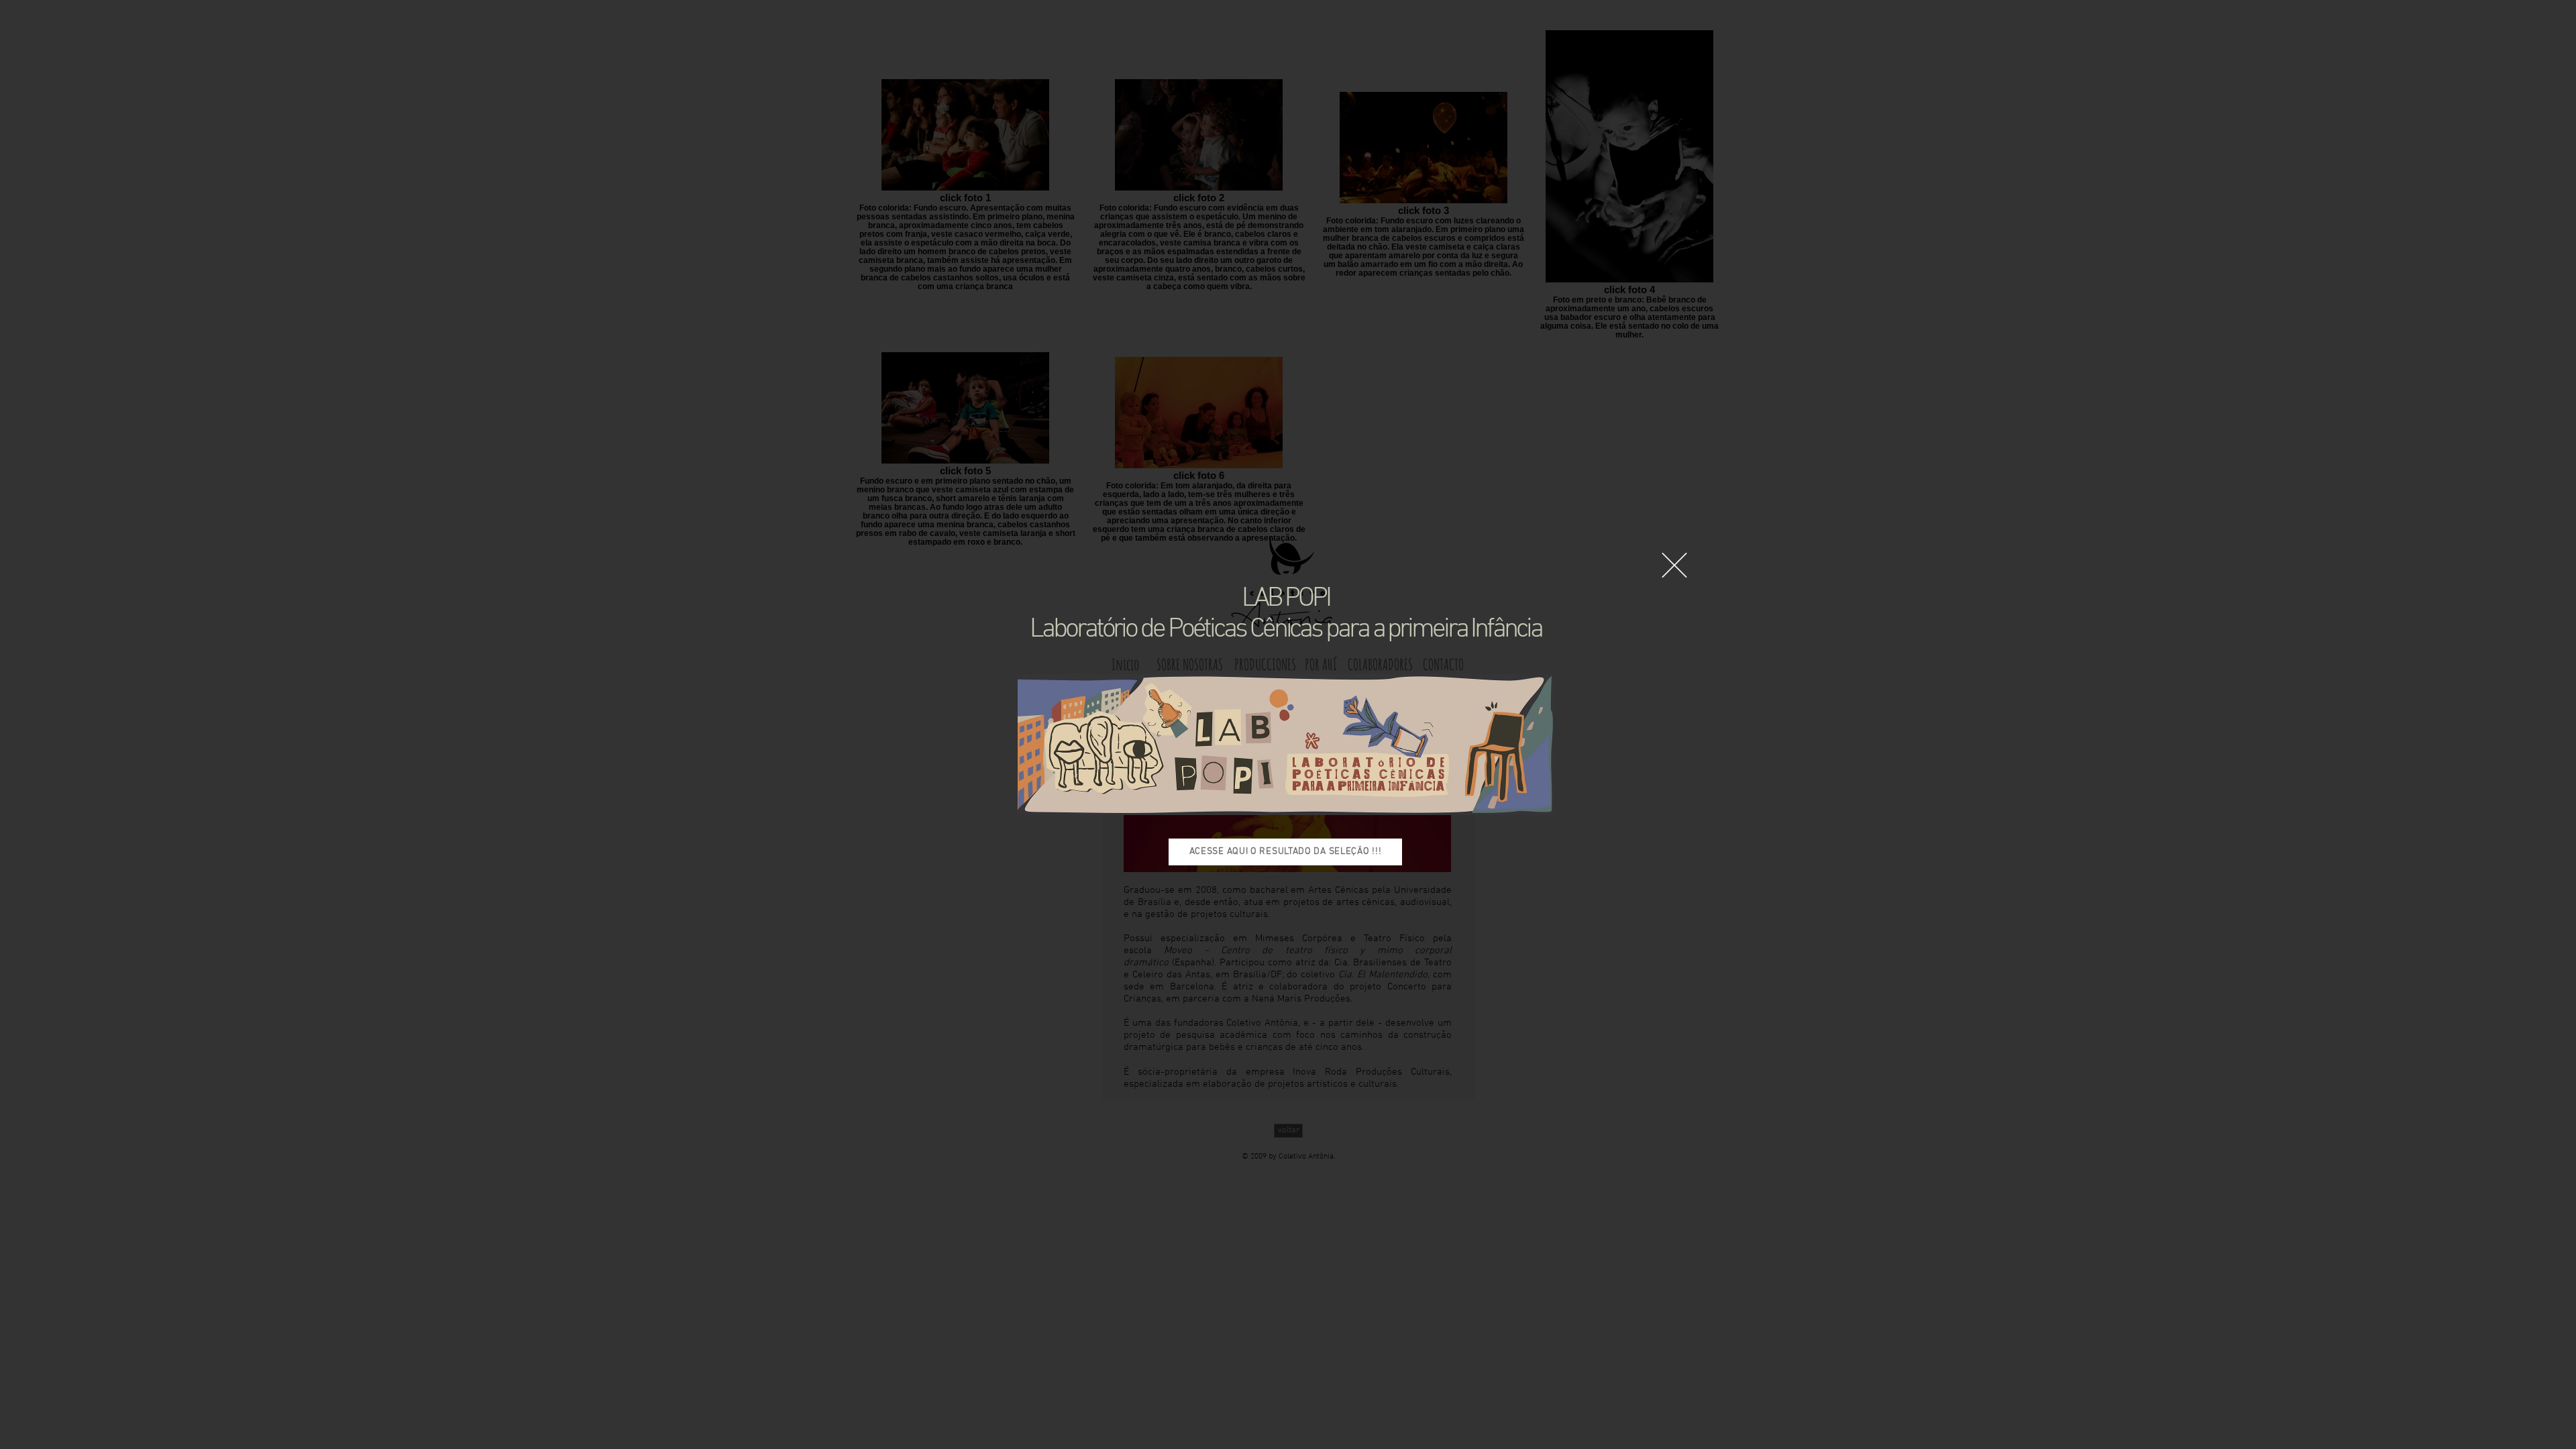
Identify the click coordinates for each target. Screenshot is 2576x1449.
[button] (1674, 565)
